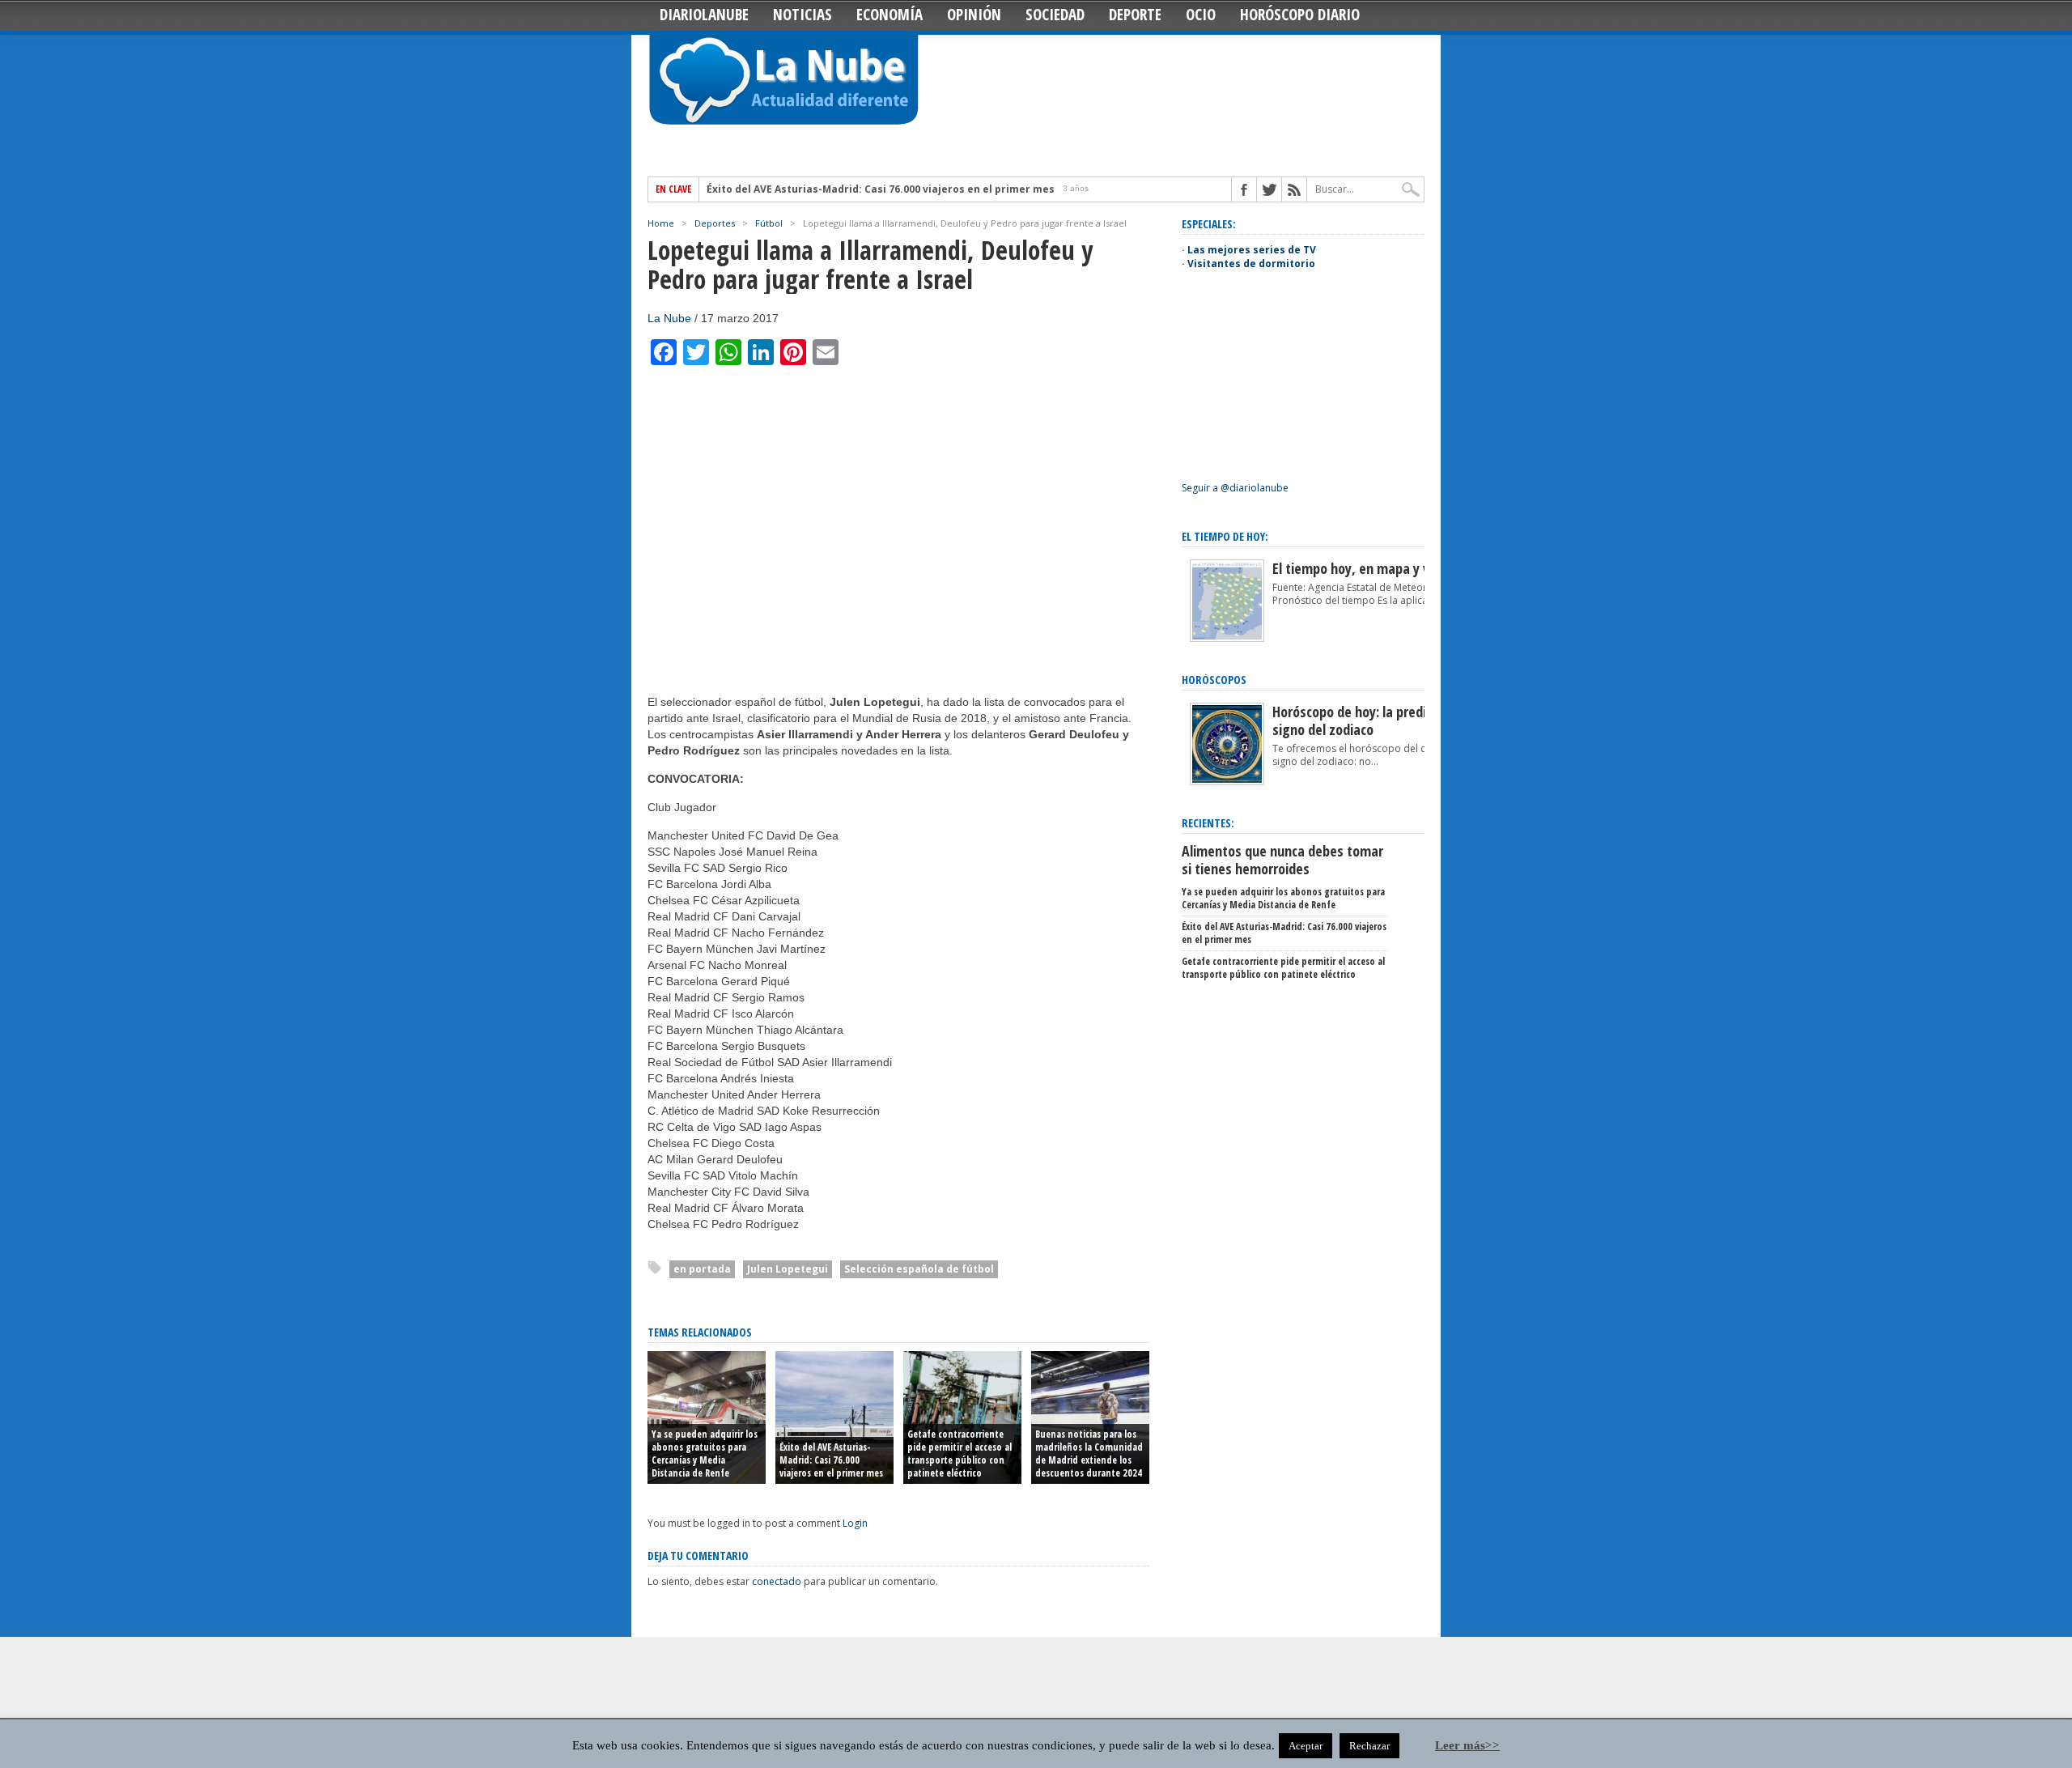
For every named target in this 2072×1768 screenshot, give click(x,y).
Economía (890, 15)
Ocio (1201, 15)
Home (661, 223)
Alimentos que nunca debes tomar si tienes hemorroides (1282, 860)
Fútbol (769, 223)
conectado (777, 1581)
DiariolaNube (704, 15)
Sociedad (1055, 15)
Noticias (802, 15)
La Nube (669, 318)
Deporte (1135, 15)
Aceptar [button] (1306, 1746)
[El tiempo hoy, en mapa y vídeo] (1227, 638)
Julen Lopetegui (788, 1269)
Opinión (974, 15)
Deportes (715, 223)
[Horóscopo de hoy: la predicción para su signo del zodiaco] (1227, 782)
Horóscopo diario (1300, 15)
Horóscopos (1214, 680)
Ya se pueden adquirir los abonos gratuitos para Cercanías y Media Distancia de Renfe (705, 1453)
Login (855, 1523)
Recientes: (1208, 823)
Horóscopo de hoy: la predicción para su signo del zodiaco (1387, 720)
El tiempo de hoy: (1225, 536)
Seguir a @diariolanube (1235, 488)
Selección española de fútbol (919, 1269)
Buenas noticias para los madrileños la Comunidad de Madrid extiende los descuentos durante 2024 (1089, 1453)
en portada (702, 1269)
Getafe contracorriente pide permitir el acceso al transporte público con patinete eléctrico (960, 1453)
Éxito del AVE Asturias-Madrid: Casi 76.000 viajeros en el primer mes (881, 189)
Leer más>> (1467, 1745)
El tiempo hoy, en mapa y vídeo (1363, 568)
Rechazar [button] (1369, 1746)
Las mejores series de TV (1252, 250)
